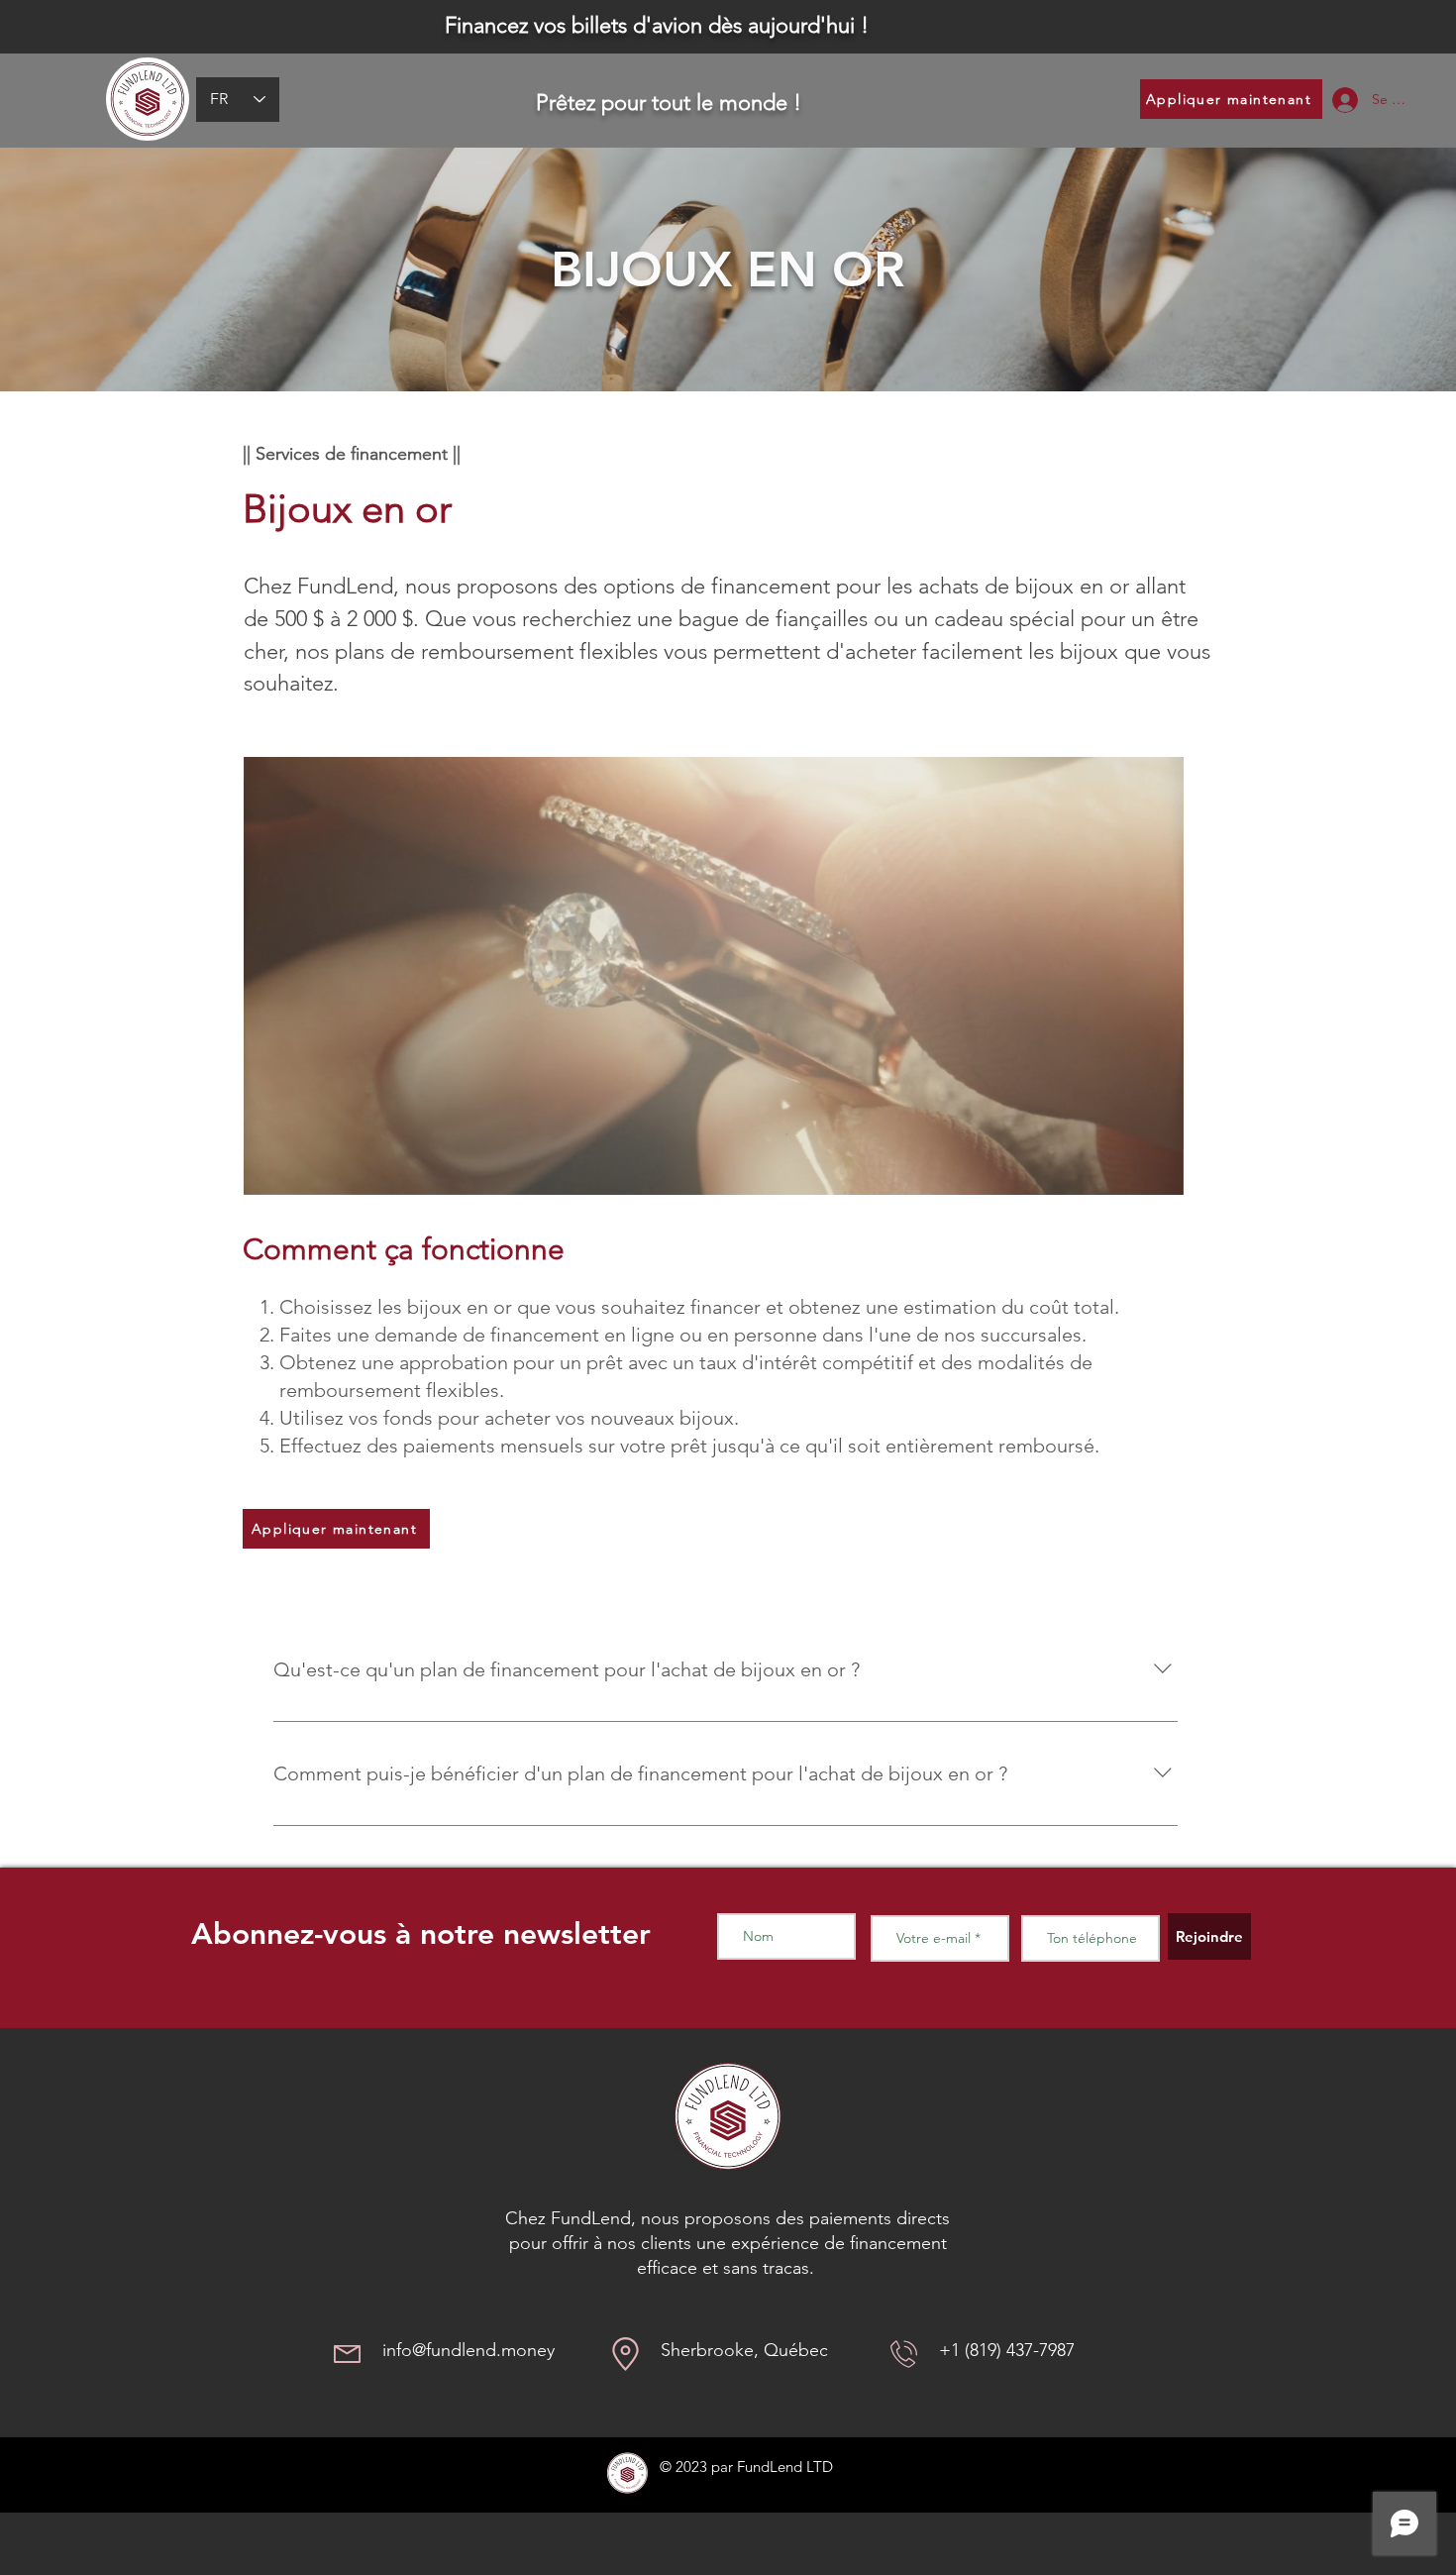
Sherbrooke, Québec (744, 2350)
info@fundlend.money (468, 2350)
